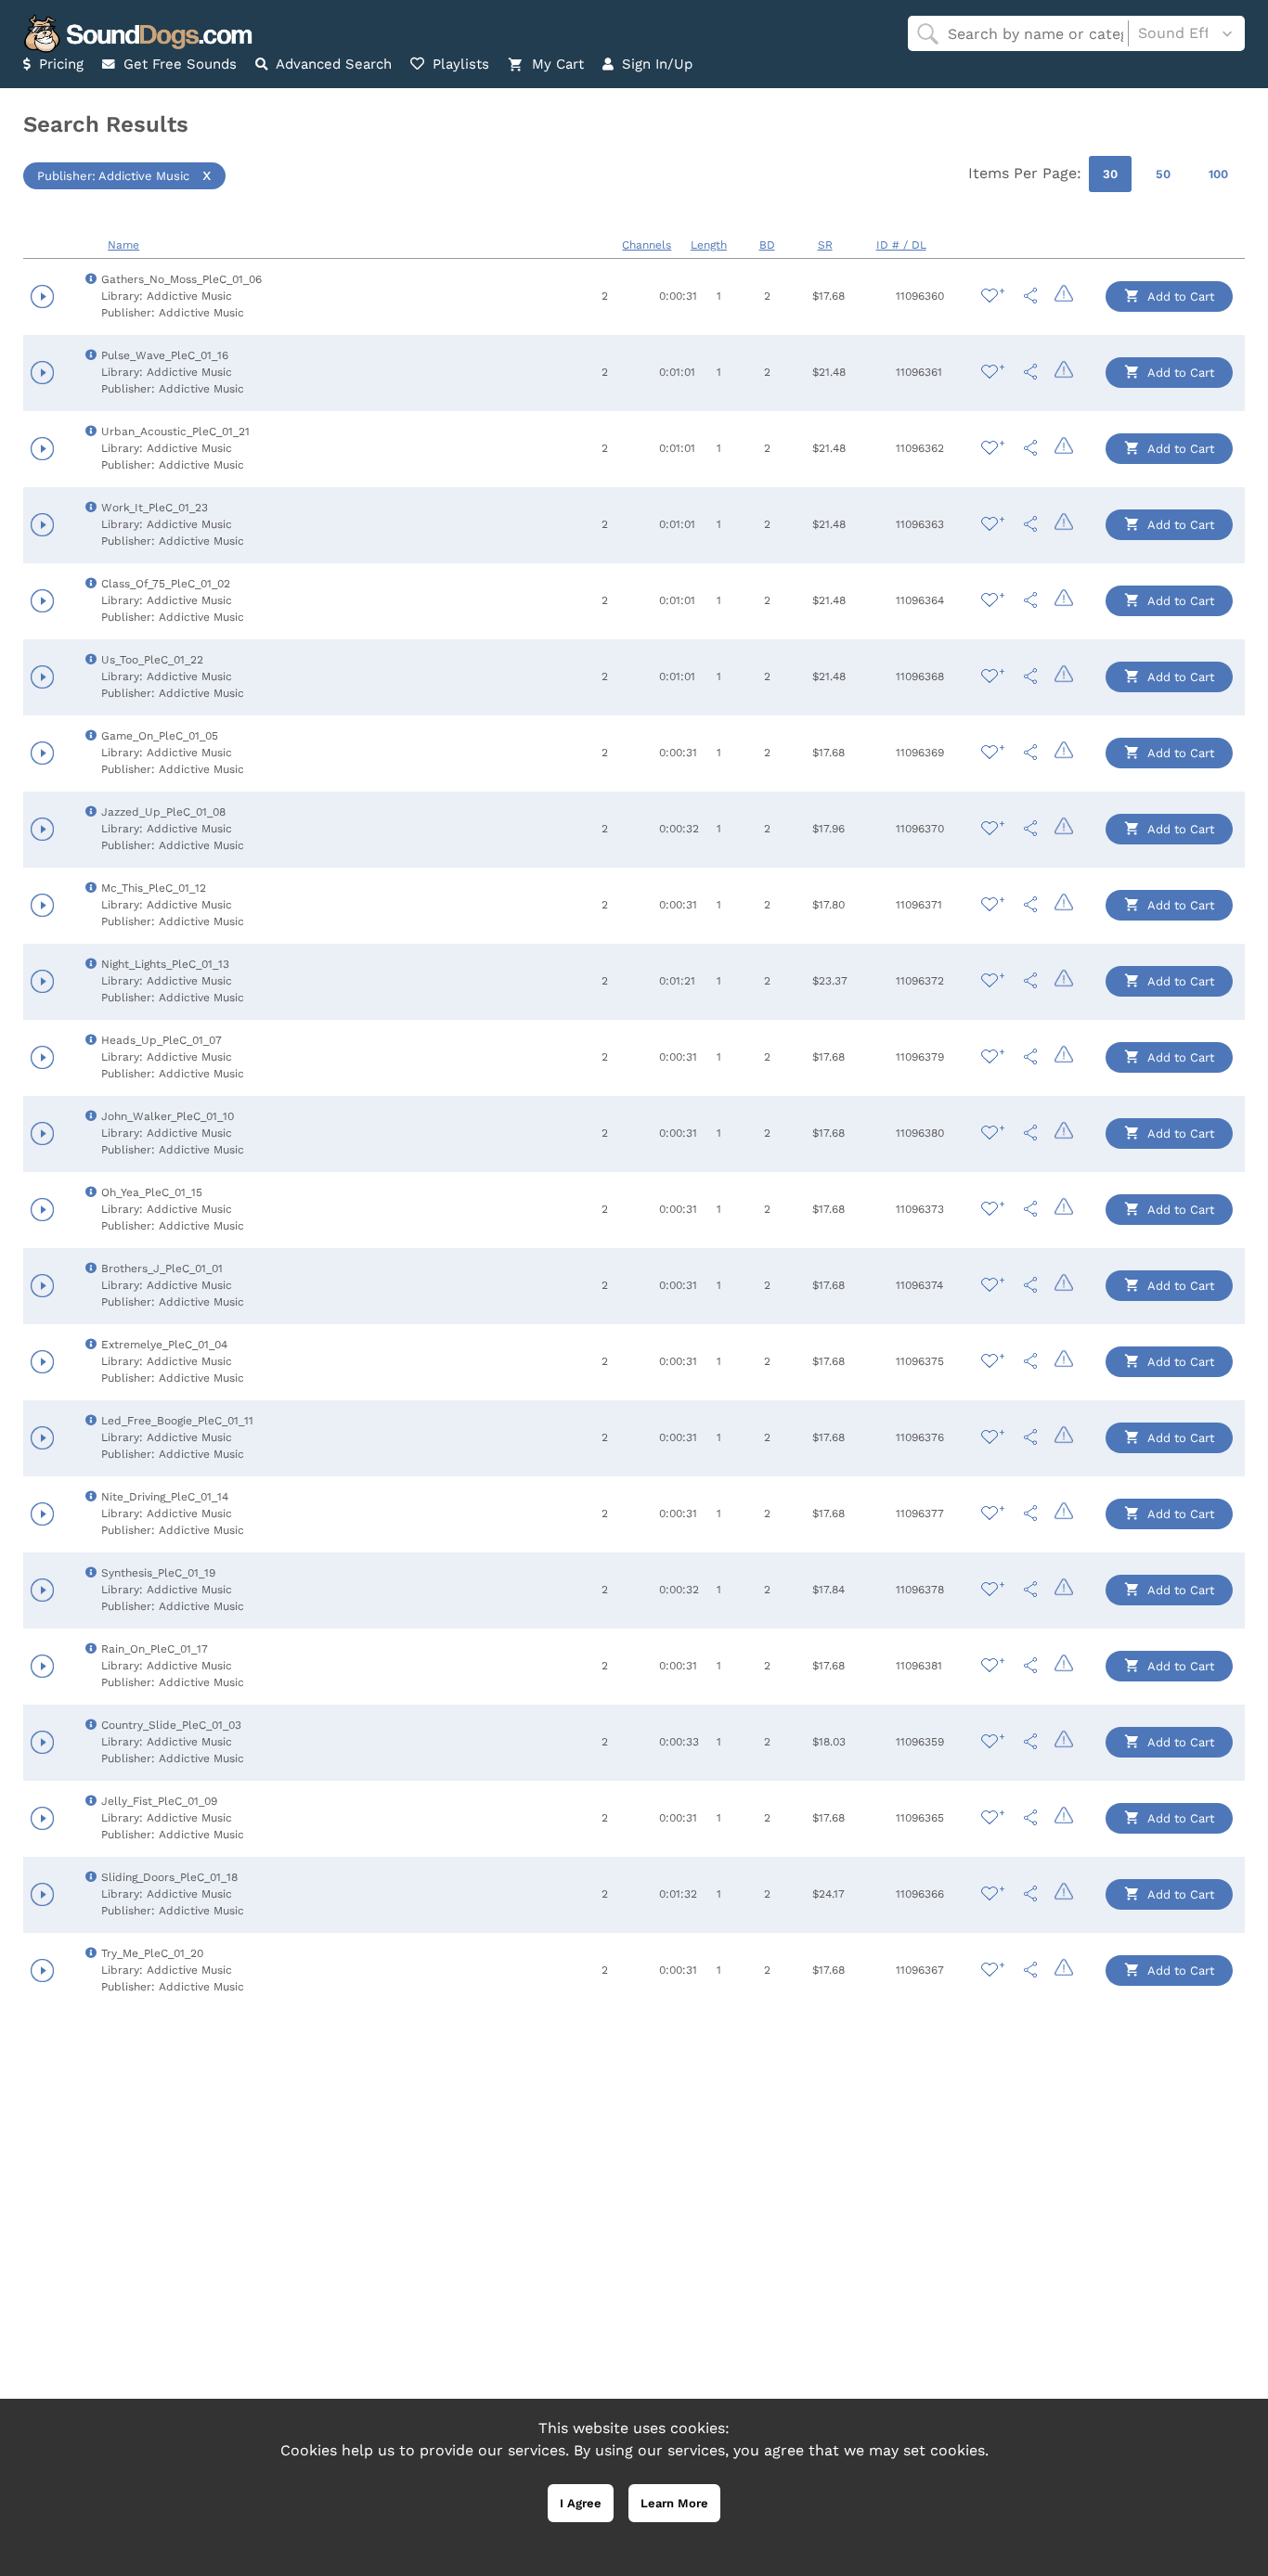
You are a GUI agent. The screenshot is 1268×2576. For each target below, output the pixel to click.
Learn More (674, 2503)
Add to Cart (1179, 296)
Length (709, 245)
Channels (647, 245)
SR (825, 245)
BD (767, 245)
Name (123, 245)
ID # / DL (901, 245)
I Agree (581, 2503)
